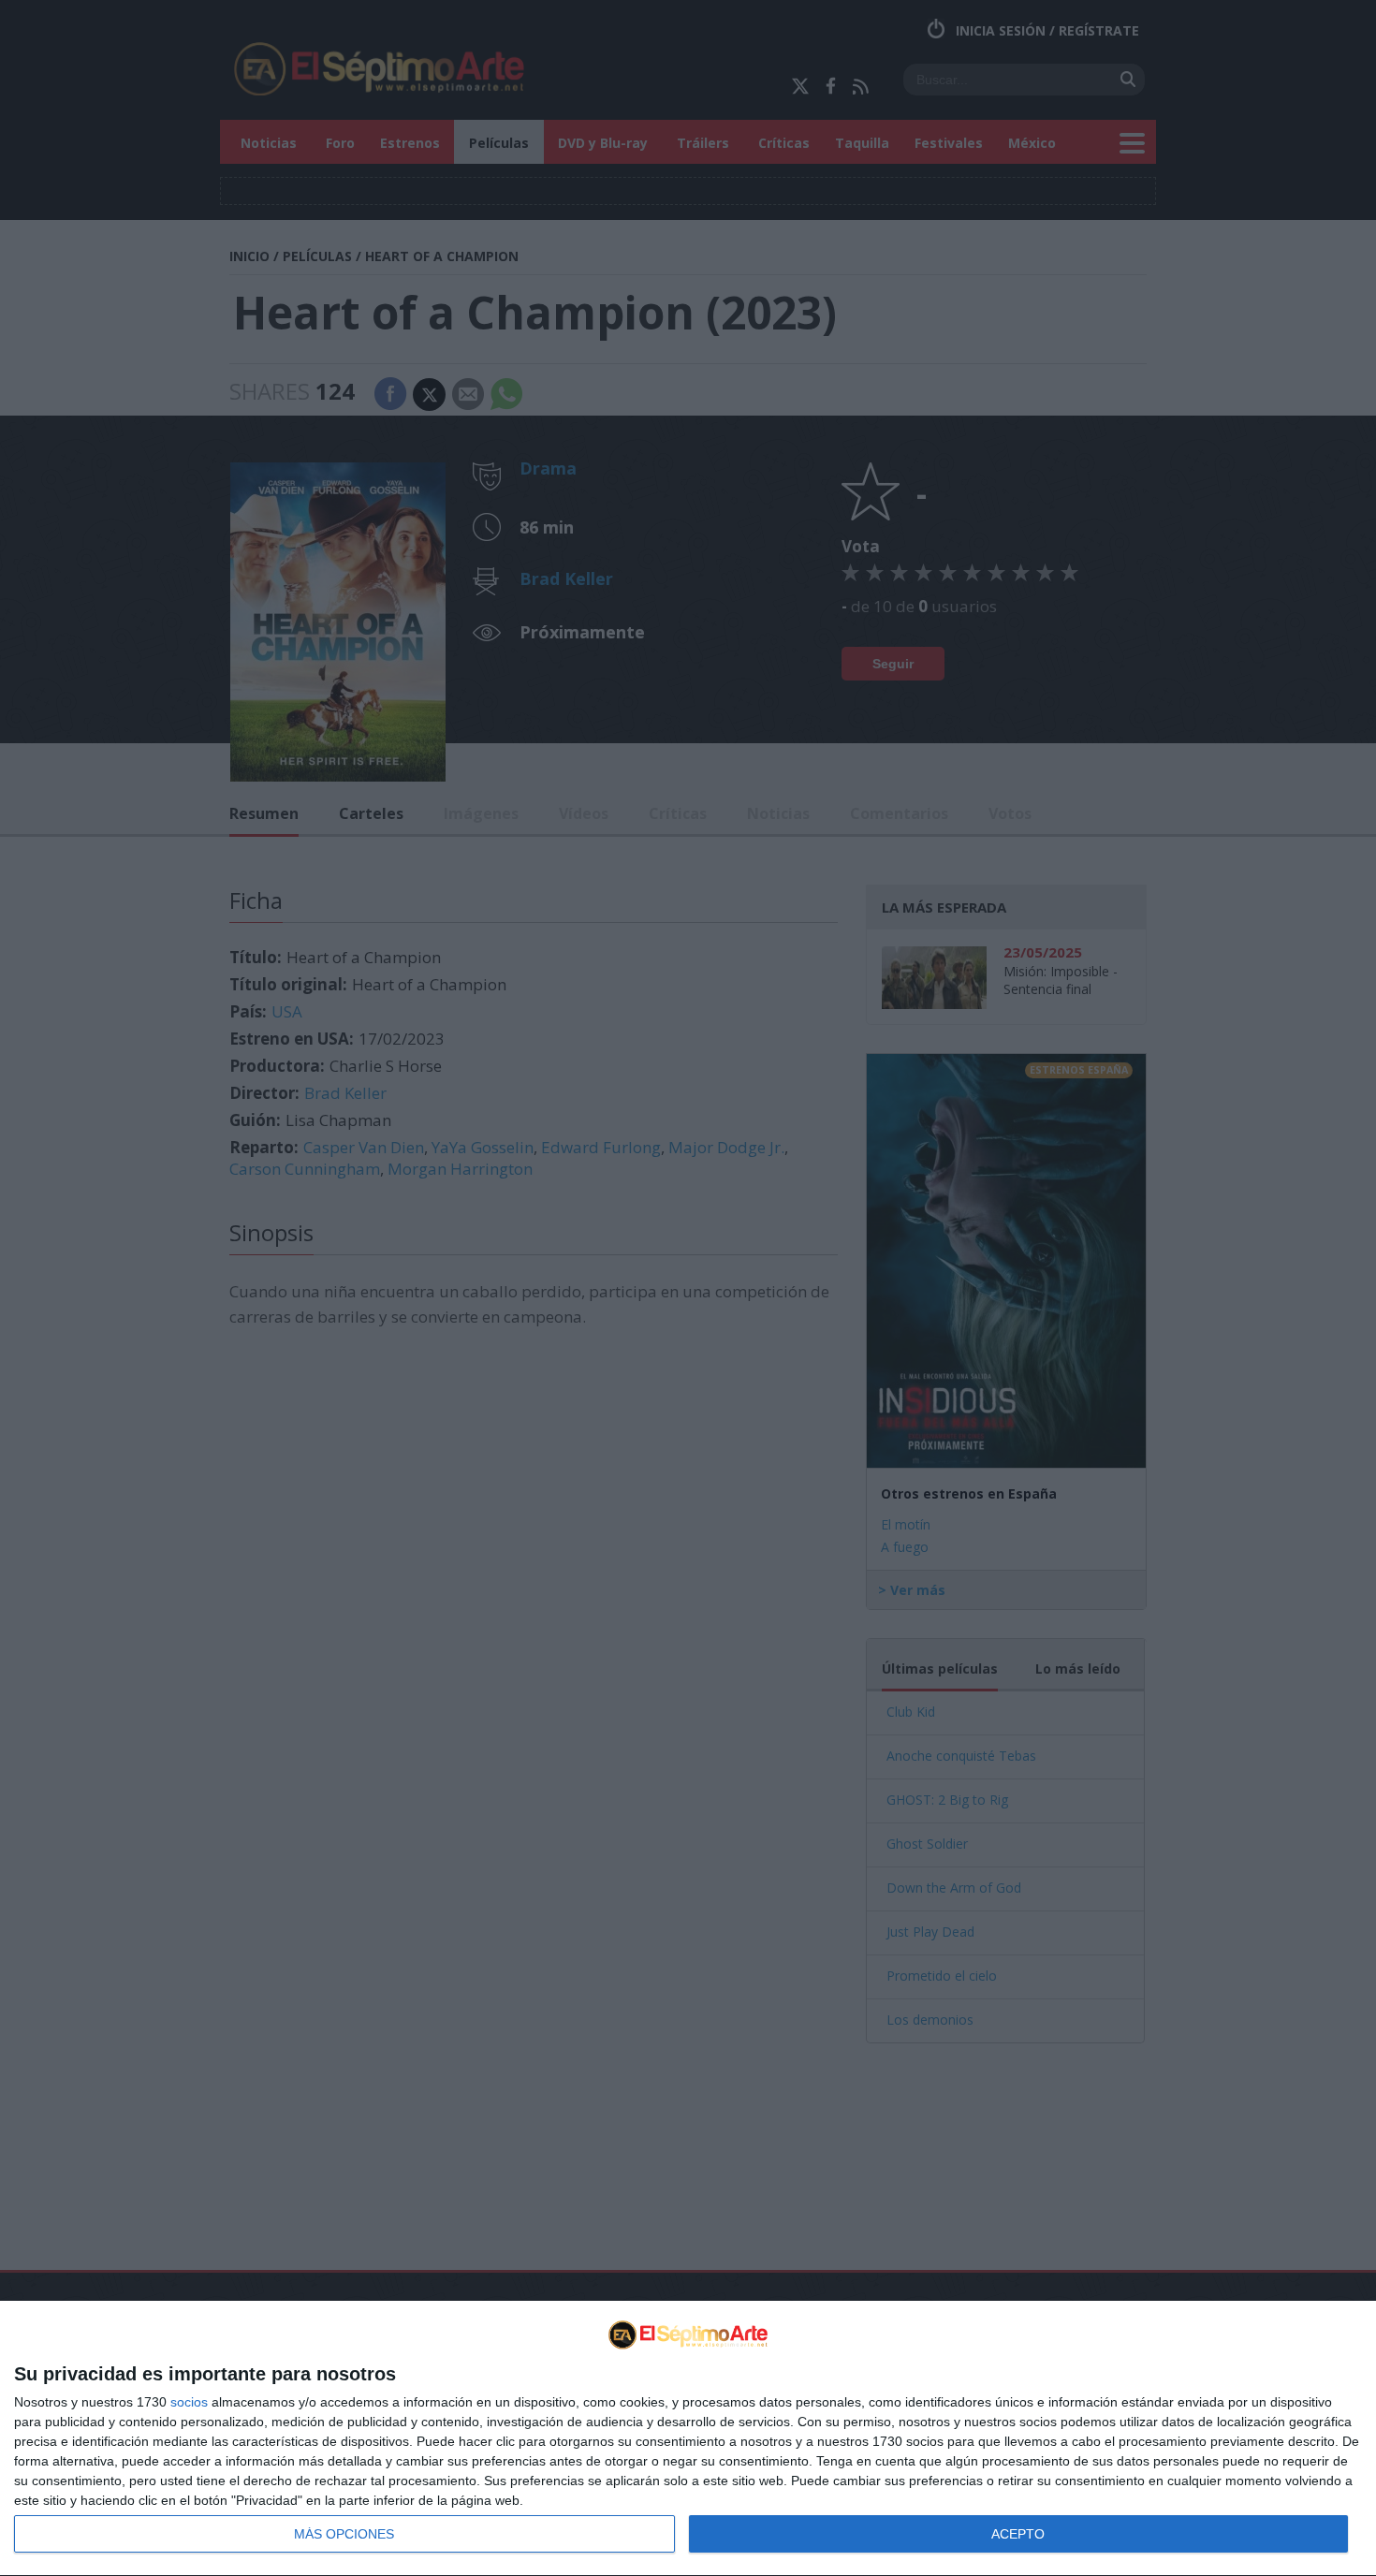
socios (189, 2402)
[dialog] (688, 2439)
